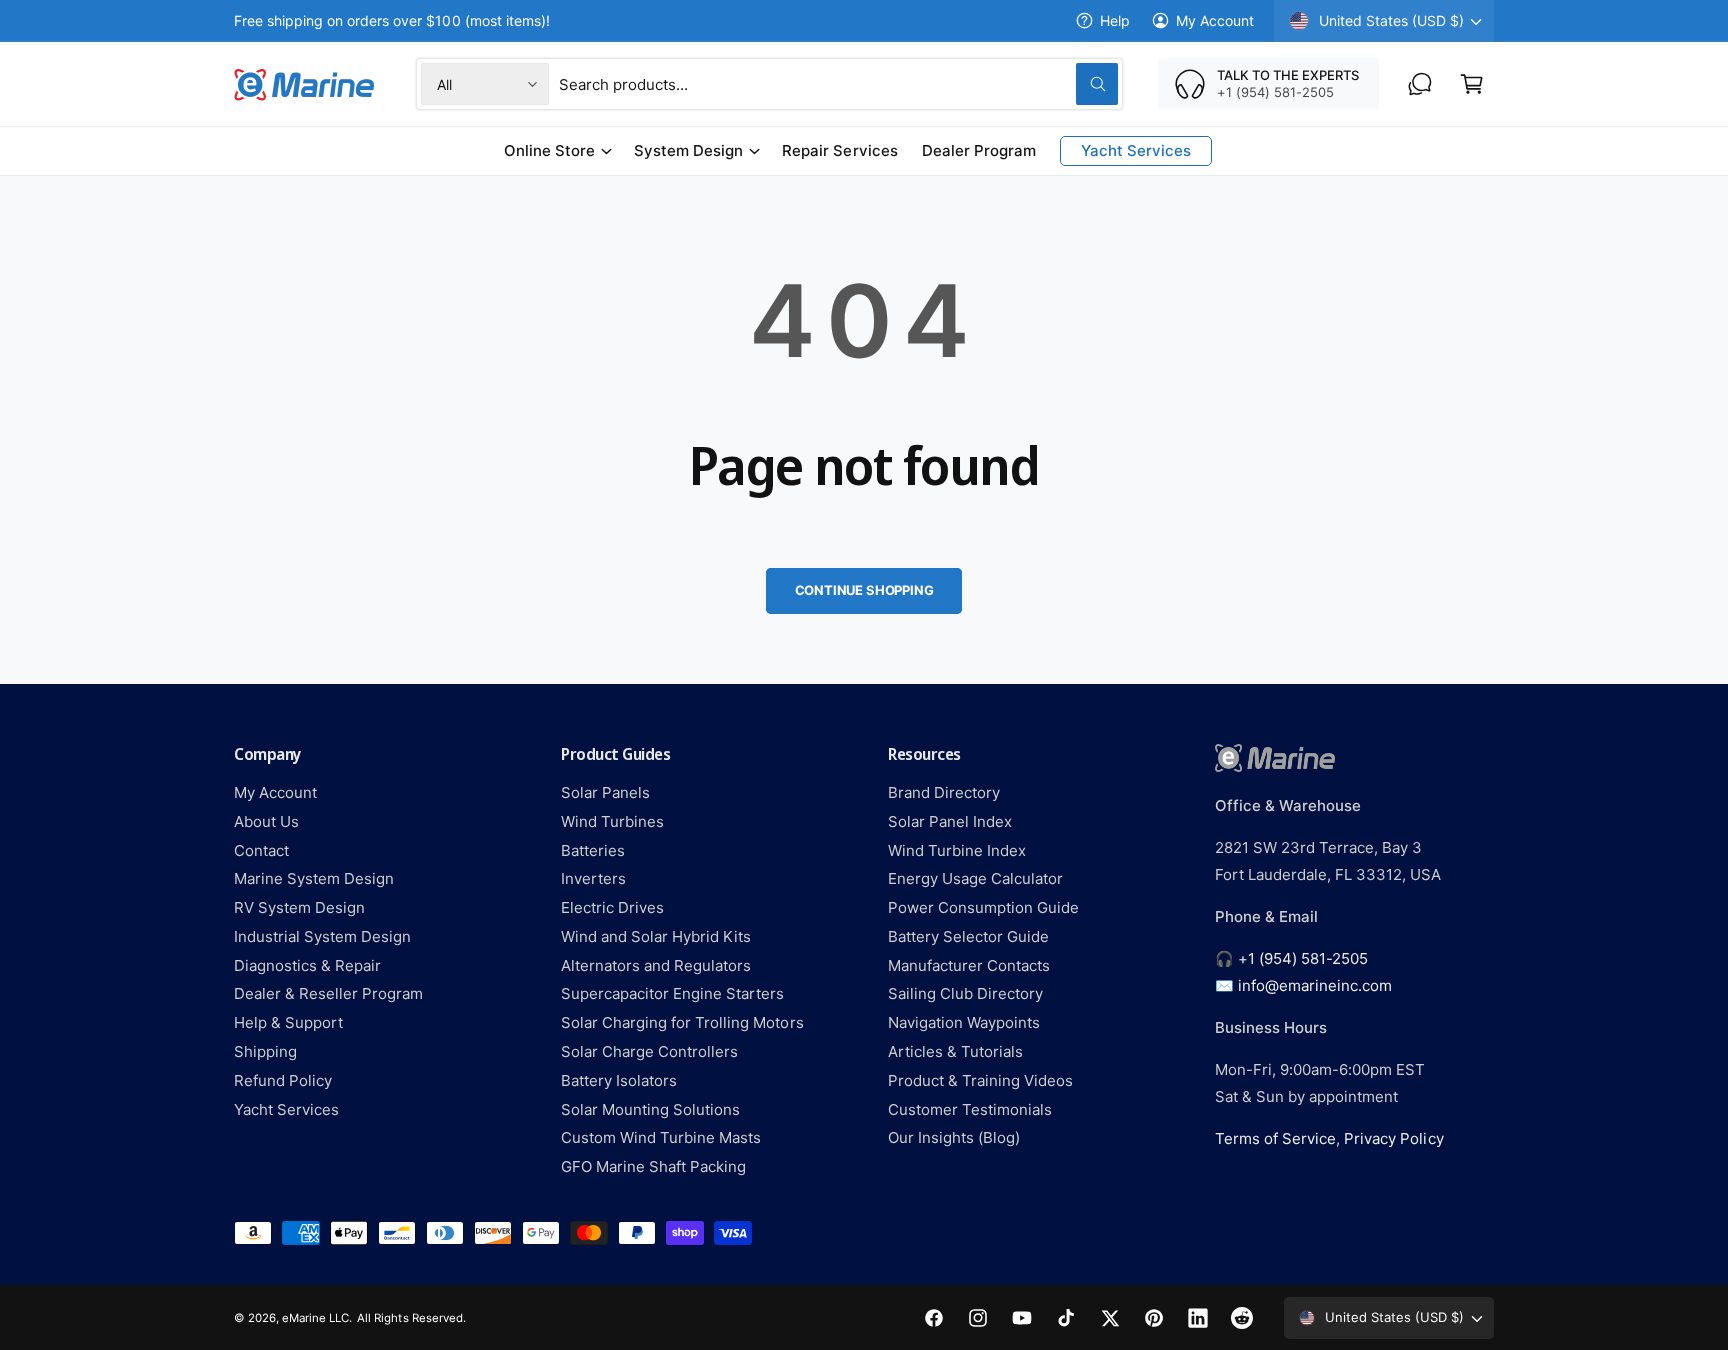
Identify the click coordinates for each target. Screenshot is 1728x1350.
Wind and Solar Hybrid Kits (656, 936)
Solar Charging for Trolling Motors (682, 1022)
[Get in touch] (1420, 84)
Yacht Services (286, 1109)
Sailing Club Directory (965, 993)
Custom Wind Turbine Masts (661, 1137)
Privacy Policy (1393, 1138)
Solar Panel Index (950, 821)
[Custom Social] (1242, 1318)
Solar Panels (605, 792)
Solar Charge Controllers (649, 1051)
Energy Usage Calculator (975, 878)
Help (1115, 20)
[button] (1472, 84)
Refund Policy (283, 1080)
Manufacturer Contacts (969, 965)
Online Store (549, 150)
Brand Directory (944, 792)
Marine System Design (314, 878)
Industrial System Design (322, 936)
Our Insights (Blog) (954, 1137)
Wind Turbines (612, 821)
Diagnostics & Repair (307, 965)
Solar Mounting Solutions (650, 1109)
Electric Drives (612, 907)
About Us (266, 821)
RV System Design (299, 907)
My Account (1215, 20)
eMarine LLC (315, 1318)
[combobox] (838, 84)
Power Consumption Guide (983, 907)
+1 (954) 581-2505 (1303, 958)
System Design (688, 150)
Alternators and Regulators (656, 965)
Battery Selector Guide (968, 936)
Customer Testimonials (970, 1109)
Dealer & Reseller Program (328, 993)
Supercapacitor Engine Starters (672, 993)
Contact (261, 850)
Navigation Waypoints (964, 1022)
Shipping (265, 1051)
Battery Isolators (619, 1080)
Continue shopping (864, 590)
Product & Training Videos (980, 1080)
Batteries (593, 850)
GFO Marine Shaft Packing (653, 1166)
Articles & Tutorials (955, 1051)
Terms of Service (1275, 1138)
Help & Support (288, 1022)
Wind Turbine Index (957, 850)
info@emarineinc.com (1315, 985)
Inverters (593, 878)
